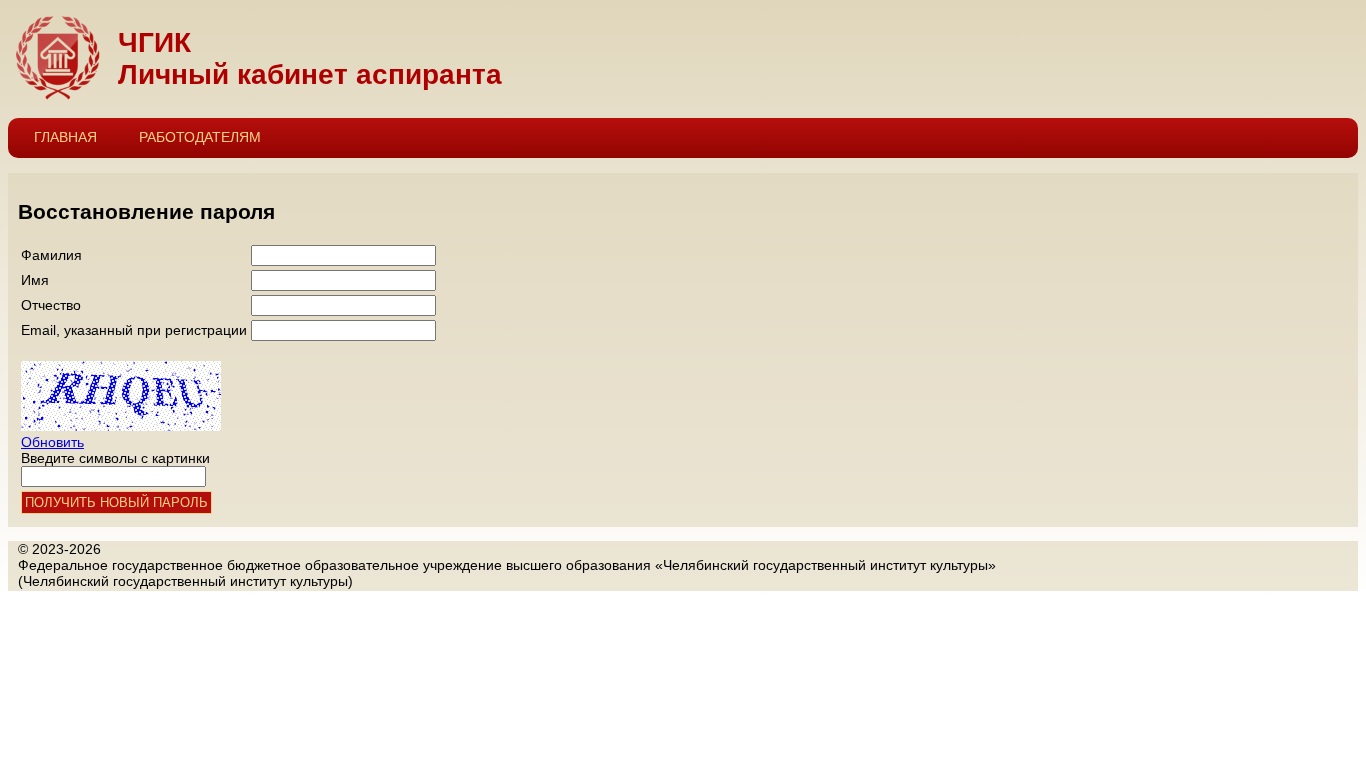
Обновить (52, 442)
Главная (65, 137)
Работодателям (200, 137)
